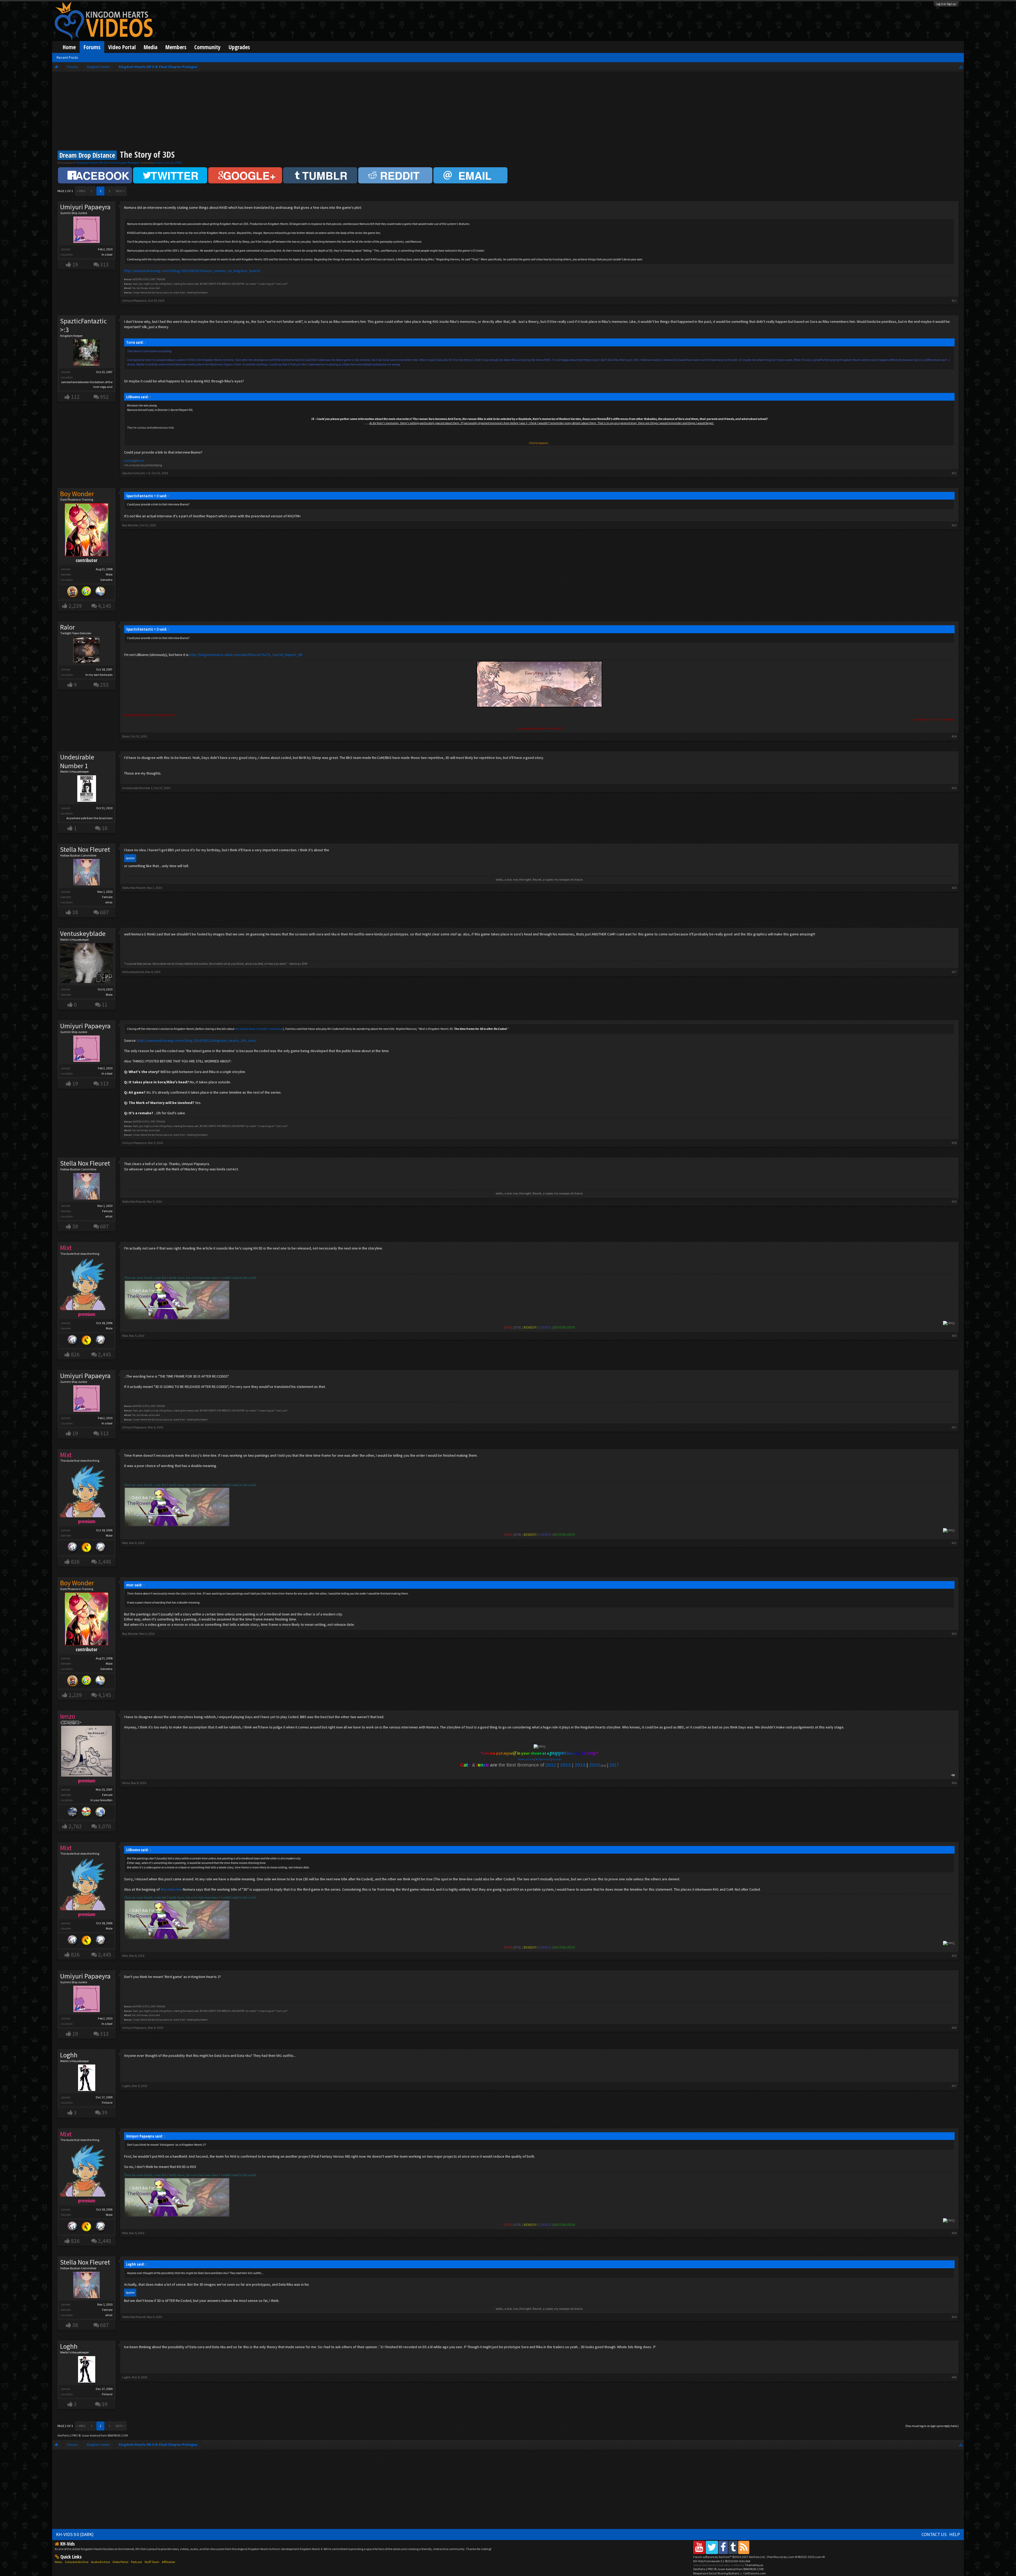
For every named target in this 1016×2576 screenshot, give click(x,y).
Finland (107, 2102)
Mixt (125, 1336)
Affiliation (169, 2562)
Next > (120, 191)
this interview (171, 1889)
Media (151, 47)
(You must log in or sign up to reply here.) (932, 2426)
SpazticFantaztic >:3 (83, 325)
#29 (954, 1201)
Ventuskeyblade (83, 934)
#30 (954, 1336)
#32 (954, 1543)
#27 (954, 972)
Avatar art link (526, 1759)
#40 (954, 2377)
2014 (580, 1765)
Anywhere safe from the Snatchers (89, 818)
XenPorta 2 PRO (68, 2435)
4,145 (105, 606)
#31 (954, 1427)
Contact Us (934, 2534)
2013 (565, 1765)
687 (104, 912)
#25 (954, 788)
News (58, 2562)
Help (955, 2534)
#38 (954, 2233)
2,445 (105, 1354)
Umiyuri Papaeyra (85, 207)
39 (105, 2113)
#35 (954, 1956)
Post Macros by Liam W (796, 2557)
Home (69, 47)
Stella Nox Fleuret (85, 849)
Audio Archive (100, 2562)
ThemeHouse (754, 2565)
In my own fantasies (99, 675)
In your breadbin (101, 1800)
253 (104, 685)
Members (176, 47)
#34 (954, 1783)
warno (159, 163)
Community (207, 47)
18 (105, 828)
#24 (954, 736)
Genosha (106, 580)
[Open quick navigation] (961, 67)
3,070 (105, 1826)
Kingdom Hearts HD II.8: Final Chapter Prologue (108, 163)
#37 (954, 2086)
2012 (551, 1765)
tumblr (129, 461)
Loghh (69, 2055)
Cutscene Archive (77, 2562)
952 (104, 397)
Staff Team (152, 2562)
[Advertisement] (508, 112)
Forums (92, 47)
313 (104, 264)
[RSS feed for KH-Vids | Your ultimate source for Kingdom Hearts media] (744, 2547)
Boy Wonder (130, 525)
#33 (954, 1634)
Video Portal (122, 47)
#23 (954, 525)
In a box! (107, 254)
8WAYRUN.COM (118, 2435)
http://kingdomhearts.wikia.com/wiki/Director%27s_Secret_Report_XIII (246, 655)
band (140, 461)
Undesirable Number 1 (77, 761)
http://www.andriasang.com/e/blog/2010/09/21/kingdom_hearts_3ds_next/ (197, 1040)
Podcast (136, 2562)
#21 (954, 300)
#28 (954, 1143)
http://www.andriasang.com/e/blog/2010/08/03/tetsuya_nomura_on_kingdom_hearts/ (192, 271)
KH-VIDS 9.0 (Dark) (75, 2534)
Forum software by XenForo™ (729, 2557)
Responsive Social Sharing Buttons (716, 2573)
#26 (954, 888)
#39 (954, 2317)
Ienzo (126, 1783)
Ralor (67, 627)
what (109, 902)
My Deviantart (543, 1759)
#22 (954, 473)
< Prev (81, 191)
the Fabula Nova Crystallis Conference (259, 1029)
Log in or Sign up (946, 4)
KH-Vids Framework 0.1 (722, 2561)
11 (105, 1005)
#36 (954, 2028)
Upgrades (239, 47)
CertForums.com (755, 2573)
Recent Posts (67, 57)
